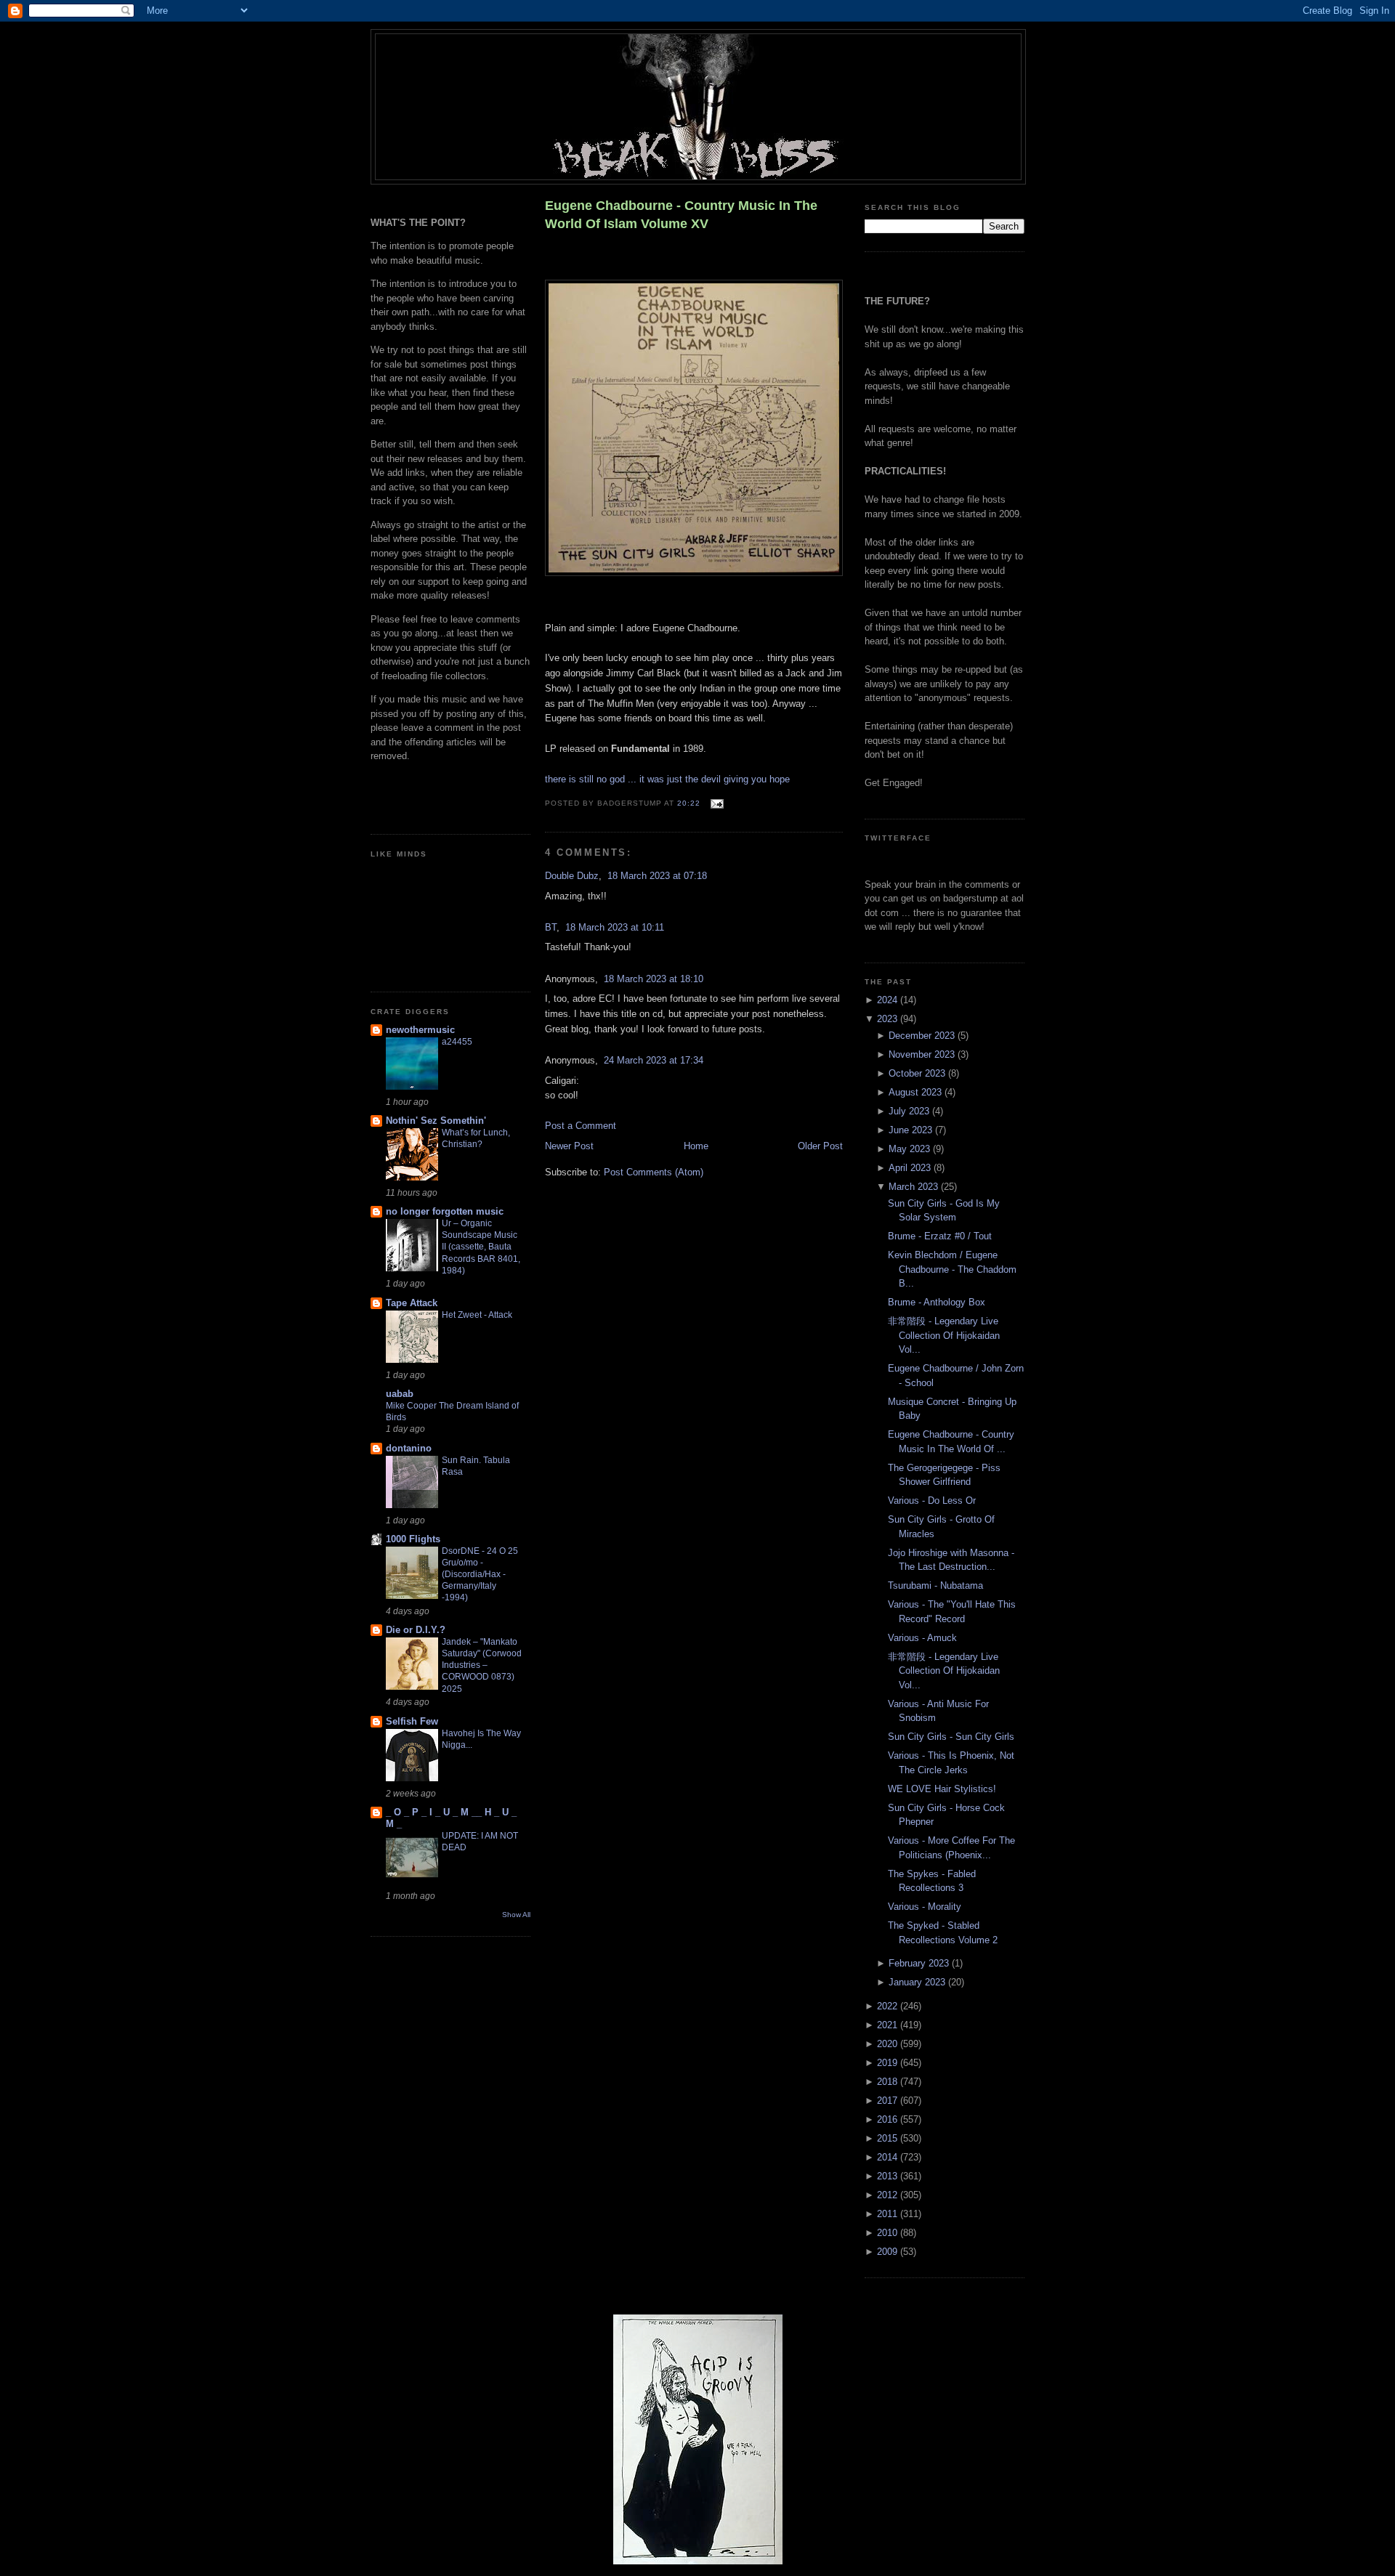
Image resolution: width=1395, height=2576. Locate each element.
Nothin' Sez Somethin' (436, 1121)
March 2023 (915, 1187)
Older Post (820, 1146)
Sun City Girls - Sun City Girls (951, 1737)
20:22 (689, 804)
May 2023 (911, 1149)
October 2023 (918, 1073)
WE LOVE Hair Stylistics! (942, 1789)
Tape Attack (412, 1303)
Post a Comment (581, 1126)
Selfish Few (412, 1721)
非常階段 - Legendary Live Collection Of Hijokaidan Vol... (944, 1335)
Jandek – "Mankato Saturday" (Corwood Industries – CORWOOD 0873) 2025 (482, 1665)
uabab (400, 1394)
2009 (889, 2252)
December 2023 (923, 1036)
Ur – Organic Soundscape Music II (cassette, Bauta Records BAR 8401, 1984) (481, 1247)
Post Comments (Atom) (654, 1172)
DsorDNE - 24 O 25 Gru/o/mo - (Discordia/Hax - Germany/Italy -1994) (480, 1574)
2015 (889, 2138)
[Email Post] (715, 804)
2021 (889, 2025)
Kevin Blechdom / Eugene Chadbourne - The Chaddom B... (952, 1269)
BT (551, 927)
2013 (889, 2176)
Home (696, 1146)
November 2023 (923, 1054)
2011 (889, 2214)
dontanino (409, 1448)
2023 (889, 1019)
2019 (889, 2063)
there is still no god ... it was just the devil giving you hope (667, 779)
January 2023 (918, 1982)
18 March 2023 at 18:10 (654, 979)
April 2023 (911, 1168)
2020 (889, 2044)
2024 (889, 1000)
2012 (889, 2195)
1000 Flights (413, 1539)
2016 (889, 2119)
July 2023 (910, 1111)
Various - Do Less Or (932, 1500)
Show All (516, 1915)
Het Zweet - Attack (477, 1315)
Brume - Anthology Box (937, 1302)
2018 (889, 2082)
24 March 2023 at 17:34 (654, 1060)
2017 (889, 2101)
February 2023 (920, 1963)
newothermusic (420, 1030)
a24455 (457, 1042)
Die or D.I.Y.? (416, 1630)
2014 (889, 2157)
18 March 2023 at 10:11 (615, 927)
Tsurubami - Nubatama (935, 1585)
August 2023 (917, 1092)
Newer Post (569, 1146)
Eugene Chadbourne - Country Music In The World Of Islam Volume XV (681, 215)
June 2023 (912, 1130)
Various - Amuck (922, 1638)
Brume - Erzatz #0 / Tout (940, 1236)
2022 (889, 2006)
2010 (889, 2233)
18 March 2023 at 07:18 (657, 876)
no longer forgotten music (445, 1211)
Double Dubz (572, 876)
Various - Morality (925, 1907)
